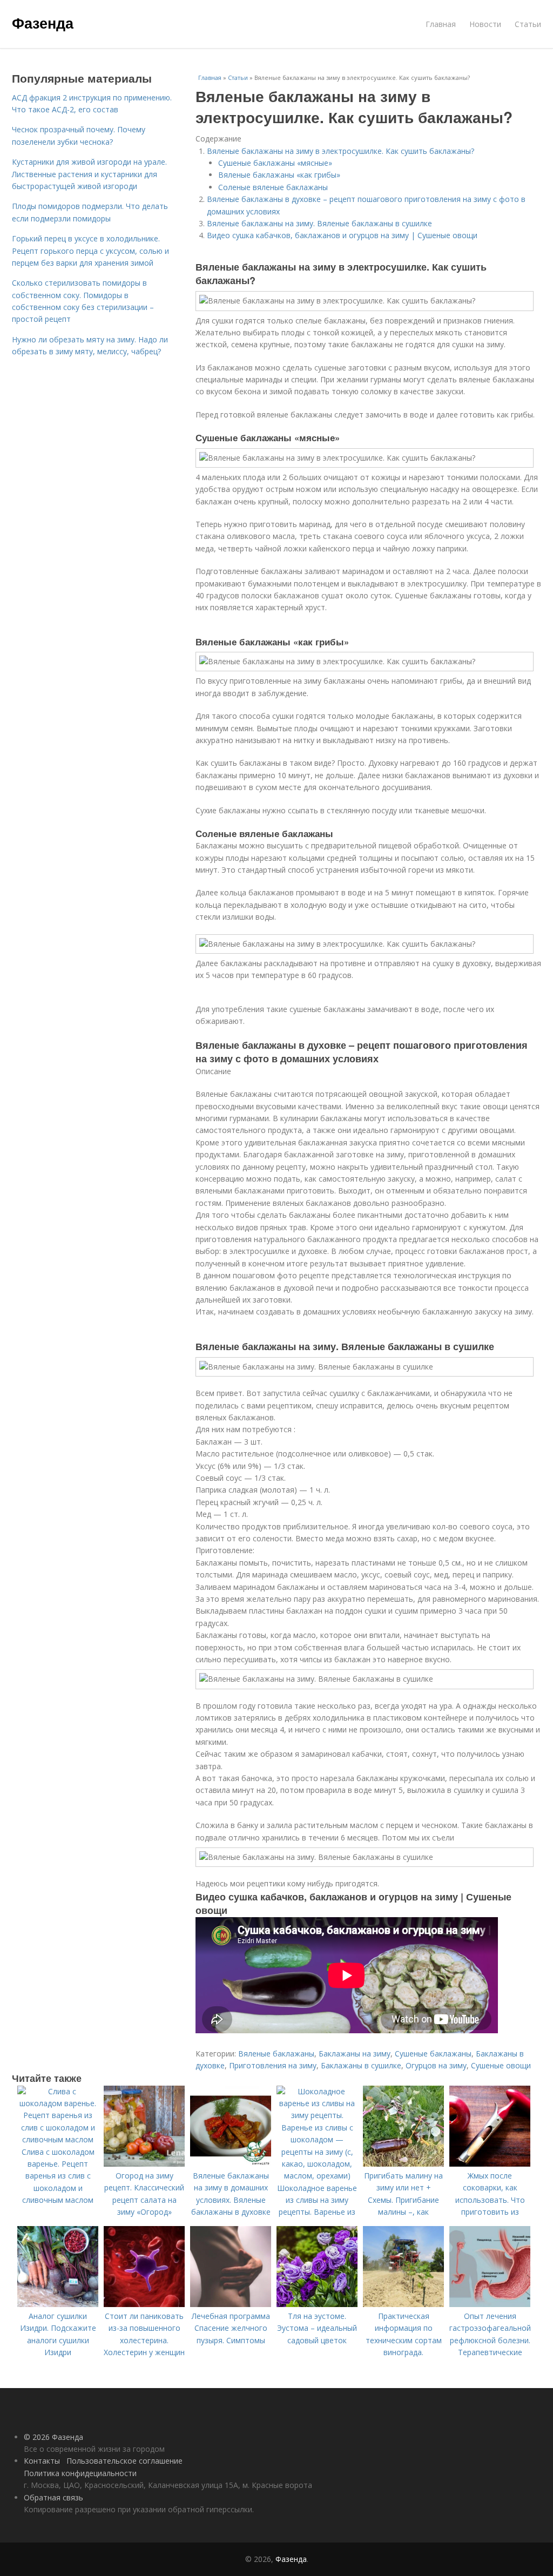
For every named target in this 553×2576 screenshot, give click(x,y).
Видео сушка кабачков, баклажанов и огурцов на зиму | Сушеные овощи (342, 235)
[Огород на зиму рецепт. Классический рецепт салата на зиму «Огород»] (144, 2164)
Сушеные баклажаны (433, 2054)
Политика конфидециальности (80, 2473)
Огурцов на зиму (436, 2065)
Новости (485, 24)
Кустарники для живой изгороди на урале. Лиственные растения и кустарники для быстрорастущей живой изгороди (89, 174)
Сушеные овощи (501, 2065)
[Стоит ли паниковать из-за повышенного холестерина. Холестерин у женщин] (144, 2304)
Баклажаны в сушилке (361, 2065)
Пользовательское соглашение (124, 2461)
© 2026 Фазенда (53, 2437)
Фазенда (43, 23)
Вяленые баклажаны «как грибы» (279, 175)
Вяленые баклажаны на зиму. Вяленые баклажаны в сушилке (319, 223)
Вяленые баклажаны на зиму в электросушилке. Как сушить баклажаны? (340, 151)
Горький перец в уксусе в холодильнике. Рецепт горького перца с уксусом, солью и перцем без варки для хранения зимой (90, 251)
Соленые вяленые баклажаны (273, 187)
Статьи (528, 24)
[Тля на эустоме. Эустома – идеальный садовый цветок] (317, 2304)
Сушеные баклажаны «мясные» (275, 163)
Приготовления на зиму (273, 2065)
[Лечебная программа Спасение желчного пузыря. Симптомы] (231, 2304)
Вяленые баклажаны (276, 2054)
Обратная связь (53, 2497)
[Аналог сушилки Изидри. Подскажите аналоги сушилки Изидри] (58, 2304)
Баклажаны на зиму (355, 2054)
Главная (441, 24)
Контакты (42, 2461)
